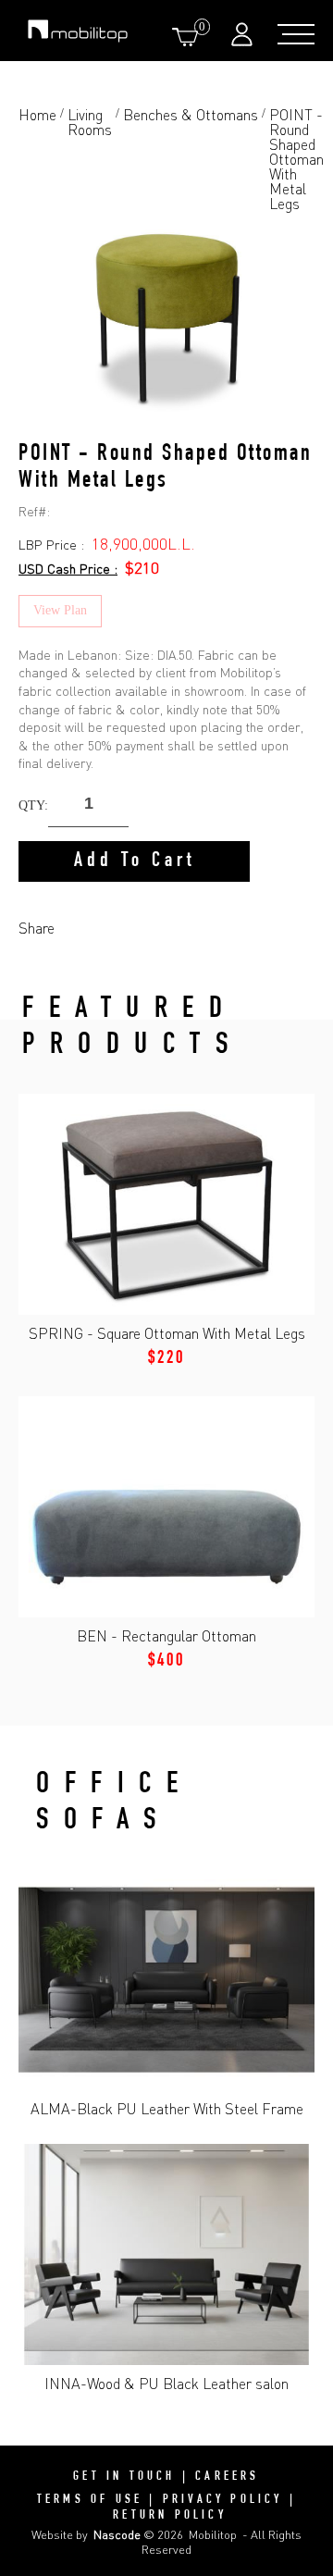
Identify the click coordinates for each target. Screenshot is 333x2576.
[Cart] (189, 37)
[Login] (244, 34)
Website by (86, 2534)
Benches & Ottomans (191, 116)
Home (37, 116)
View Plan (60, 610)
